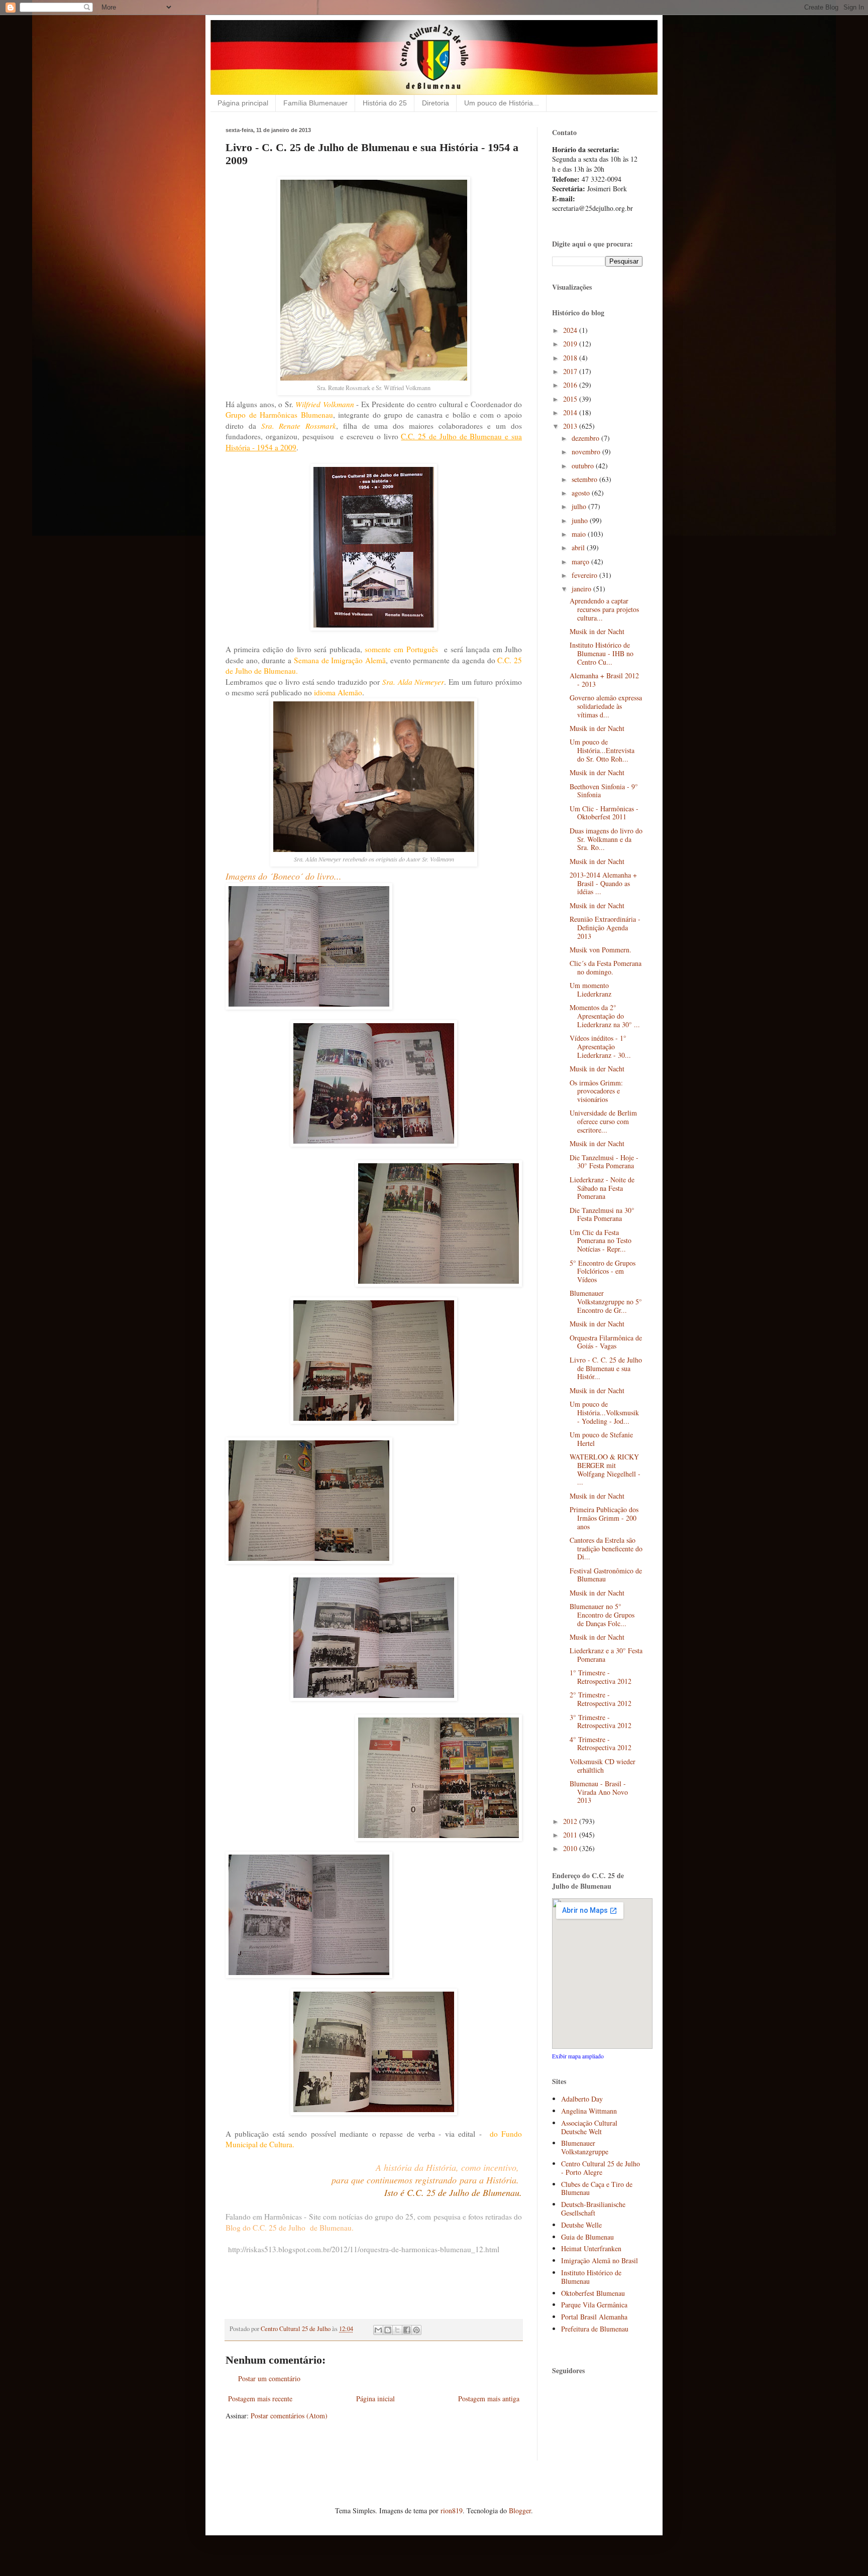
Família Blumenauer (315, 103)
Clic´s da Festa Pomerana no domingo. (606, 967)
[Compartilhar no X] (397, 2330)
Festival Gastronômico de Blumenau (606, 1575)
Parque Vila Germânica (594, 2305)
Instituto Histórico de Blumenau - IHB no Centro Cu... (602, 653)
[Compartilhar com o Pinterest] (416, 2330)
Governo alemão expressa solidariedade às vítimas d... (606, 706)
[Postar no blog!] (388, 2330)
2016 (571, 385)
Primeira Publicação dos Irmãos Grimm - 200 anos (604, 1518)
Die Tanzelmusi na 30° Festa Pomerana (602, 1214)
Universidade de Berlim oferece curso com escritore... (603, 1121)
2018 (571, 358)
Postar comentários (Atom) (289, 2416)
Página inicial (375, 2399)
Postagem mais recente (260, 2399)
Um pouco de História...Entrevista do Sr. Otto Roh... (602, 750)
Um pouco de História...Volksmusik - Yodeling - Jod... (604, 1413)
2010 (571, 1848)
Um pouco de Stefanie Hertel (601, 1439)
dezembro (586, 438)
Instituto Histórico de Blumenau (591, 2277)
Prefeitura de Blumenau (595, 2329)
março (581, 562)
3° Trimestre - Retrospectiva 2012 (601, 1722)
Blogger (520, 2510)
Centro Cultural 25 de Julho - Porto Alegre (601, 2168)
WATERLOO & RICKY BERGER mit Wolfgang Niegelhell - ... (605, 1469)
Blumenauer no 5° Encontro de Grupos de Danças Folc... (602, 1615)
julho (580, 506)
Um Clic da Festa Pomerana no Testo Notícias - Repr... (601, 1241)
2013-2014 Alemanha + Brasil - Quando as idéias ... (603, 883)
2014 (571, 412)
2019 (571, 344)
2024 (571, 330)
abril (579, 547)
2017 (571, 371)
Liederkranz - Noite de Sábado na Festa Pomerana (602, 1188)
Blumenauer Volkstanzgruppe (585, 2147)
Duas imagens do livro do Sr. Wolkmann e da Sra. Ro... (606, 839)
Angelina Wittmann (589, 2111)
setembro (585, 479)
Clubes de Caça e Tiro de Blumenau (597, 2188)
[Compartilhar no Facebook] (407, 2330)
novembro (587, 452)
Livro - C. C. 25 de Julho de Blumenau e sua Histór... (606, 1368)
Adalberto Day (582, 2099)
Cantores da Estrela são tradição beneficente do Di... (606, 1549)
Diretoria (436, 103)
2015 (571, 399)
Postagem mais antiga (489, 2399)
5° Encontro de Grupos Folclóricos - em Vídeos (603, 1271)
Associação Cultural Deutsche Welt (589, 2127)
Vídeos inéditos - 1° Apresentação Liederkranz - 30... (600, 1047)
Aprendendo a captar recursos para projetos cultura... (604, 609)
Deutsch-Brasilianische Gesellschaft (593, 2209)
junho (581, 520)
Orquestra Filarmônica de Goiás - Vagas (606, 1342)
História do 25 (385, 103)
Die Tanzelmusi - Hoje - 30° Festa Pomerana (604, 1162)
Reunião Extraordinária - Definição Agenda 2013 (605, 928)
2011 (571, 1835)
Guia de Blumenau (587, 2237)
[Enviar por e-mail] (378, 2330)
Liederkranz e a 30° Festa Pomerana (606, 1655)
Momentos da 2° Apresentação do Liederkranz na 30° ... (605, 1016)
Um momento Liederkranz (590, 990)
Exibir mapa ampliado (578, 2056)
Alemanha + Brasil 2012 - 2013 (604, 680)
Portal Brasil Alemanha (594, 2317)
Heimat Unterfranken (591, 2248)
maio (580, 534)
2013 (571, 426)
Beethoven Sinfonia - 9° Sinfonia (604, 791)
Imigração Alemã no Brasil (600, 2260)
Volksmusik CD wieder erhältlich (603, 1766)
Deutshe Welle (581, 2225)
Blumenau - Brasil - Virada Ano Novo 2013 (599, 1792)
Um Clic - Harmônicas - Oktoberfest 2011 (604, 813)
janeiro (582, 589)
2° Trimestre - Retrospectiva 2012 (601, 1699)
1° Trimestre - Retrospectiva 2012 (601, 1677)
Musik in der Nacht (597, 631)
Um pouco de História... (502, 103)
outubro (584, 466)
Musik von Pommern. (601, 950)
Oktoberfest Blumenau (593, 2293)
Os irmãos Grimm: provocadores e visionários (596, 1091)
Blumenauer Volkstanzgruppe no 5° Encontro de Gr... (606, 1302)
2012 (571, 1821)
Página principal (243, 103)
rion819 (452, 2510)
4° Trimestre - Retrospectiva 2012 (601, 1744)
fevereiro (585, 575)
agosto (582, 493)
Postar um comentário (269, 2378)
